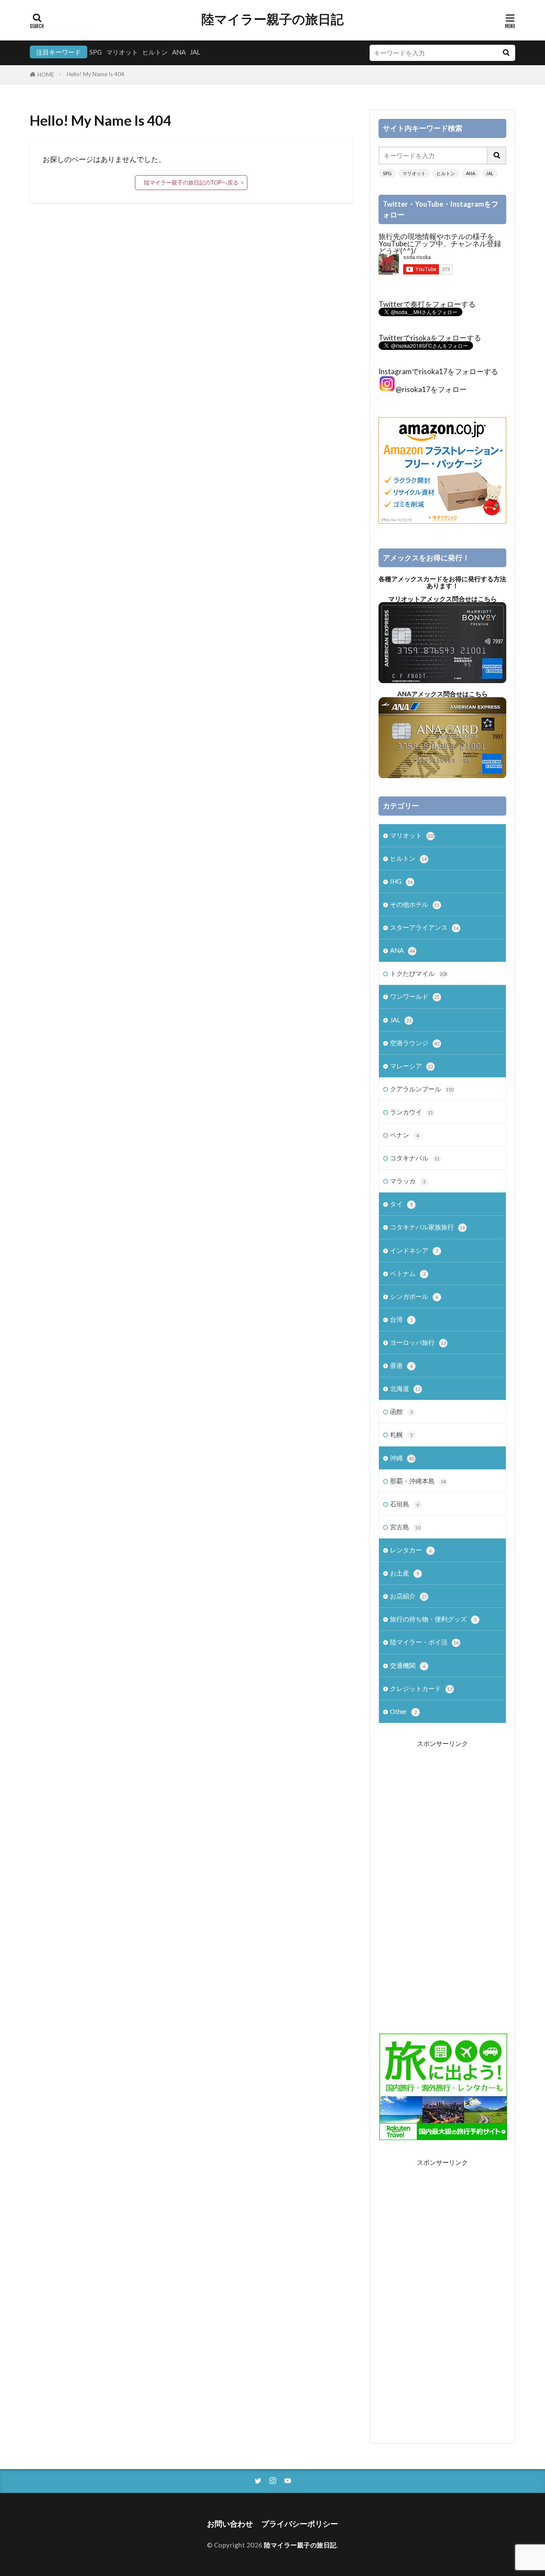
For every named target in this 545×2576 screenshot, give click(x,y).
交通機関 (408, 1665)
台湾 (401, 1319)
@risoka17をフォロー (431, 389)
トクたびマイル (419, 973)
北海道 (405, 1388)
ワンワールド (415, 996)
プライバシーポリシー (300, 2524)
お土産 (404, 1573)
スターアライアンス (424, 927)
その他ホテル (415, 904)
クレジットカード (421, 1688)
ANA (179, 52)
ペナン (404, 1135)
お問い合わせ (230, 2524)
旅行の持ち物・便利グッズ (433, 1619)
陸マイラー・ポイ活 (424, 1642)
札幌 (401, 1434)
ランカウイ (412, 1112)
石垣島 (404, 1504)
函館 (401, 1411)
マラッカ (408, 1181)
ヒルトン (155, 52)
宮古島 (405, 1527)
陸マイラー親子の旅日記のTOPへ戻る (191, 182)
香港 (401, 1365)
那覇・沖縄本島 (418, 1481)
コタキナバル (415, 1158)
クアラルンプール (422, 1089)
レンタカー (411, 1550)
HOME (46, 75)
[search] (506, 53)
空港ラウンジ (415, 1043)
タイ (401, 1204)
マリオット (122, 52)
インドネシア (414, 1250)
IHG (401, 881)
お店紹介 (408, 1596)
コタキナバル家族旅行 (427, 1227)
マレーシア (412, 1066)
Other (403, 1711)
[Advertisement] (442, 1881)
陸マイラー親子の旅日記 (272, 19)
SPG (96, 52)
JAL (195, 52)
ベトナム (408, 1273)
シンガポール (414, 1296)
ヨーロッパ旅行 (418, 1342)
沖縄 (402, 1458)
